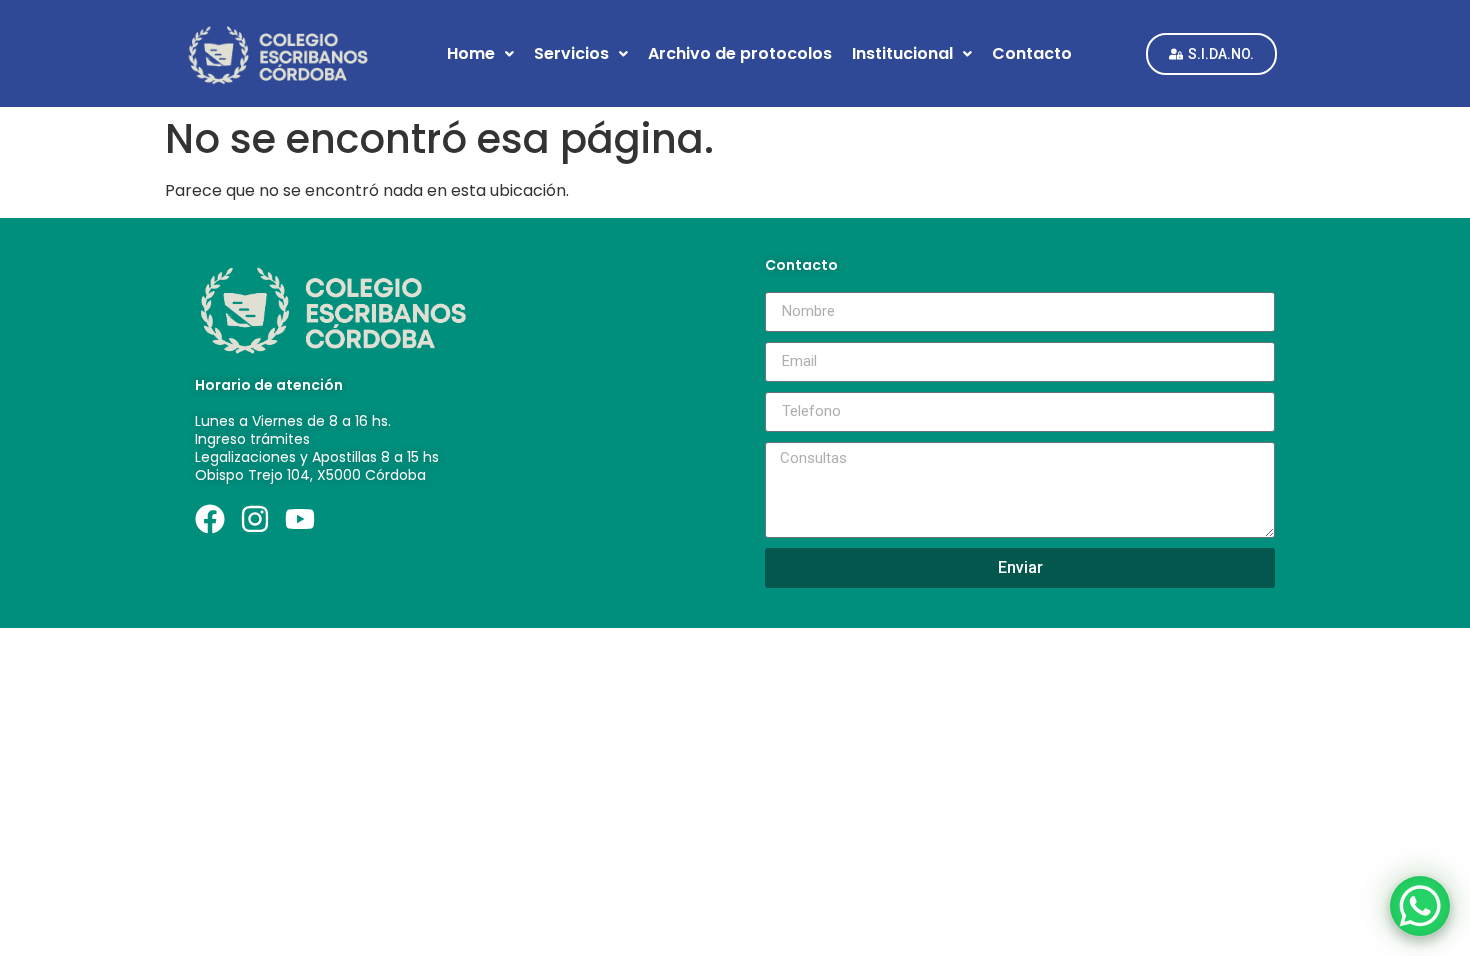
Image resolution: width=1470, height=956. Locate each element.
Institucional (902, 53)
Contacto (1032, 53)
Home (471, 53)
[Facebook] (210, 519)
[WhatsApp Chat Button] (1420, 906)
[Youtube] (300, 519)
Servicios (571, 53)
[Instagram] (255, 519)
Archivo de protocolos (740, 53)
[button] (480, 54)
